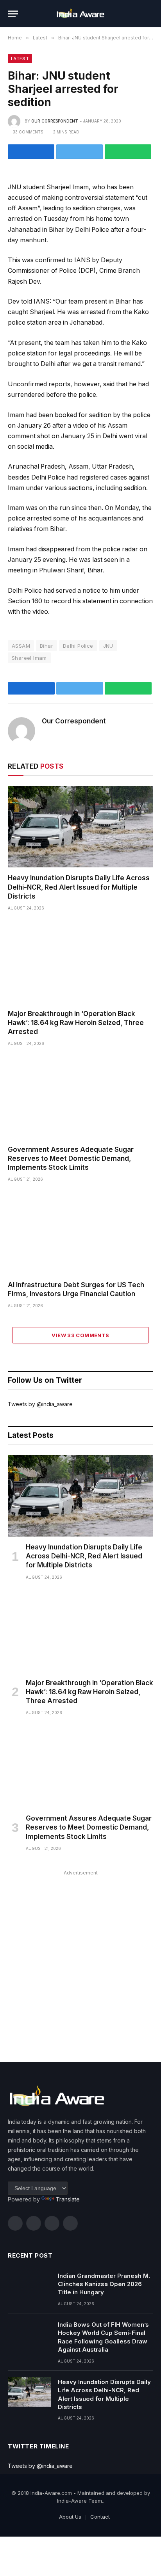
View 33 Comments (80, 1335)
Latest (20, 59)
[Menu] (13, 14)
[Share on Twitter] (80, 152)
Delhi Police (78, 646)
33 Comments (28, 132)
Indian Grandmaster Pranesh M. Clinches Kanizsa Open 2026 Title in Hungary (104, 2284)
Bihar (47, 646)
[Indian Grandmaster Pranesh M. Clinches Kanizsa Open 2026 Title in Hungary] (29, 2286)
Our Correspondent (55, 121)
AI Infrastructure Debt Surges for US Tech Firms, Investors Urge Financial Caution (76, 1289)
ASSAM (21, 646)
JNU (108, 646)
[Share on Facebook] (31, 152)
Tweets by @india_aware (40, 1404)
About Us (70, 2517)
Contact (100, 2517)
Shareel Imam (29, 658)
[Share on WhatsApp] (128, 152)
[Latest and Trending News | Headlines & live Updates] (80, 14)
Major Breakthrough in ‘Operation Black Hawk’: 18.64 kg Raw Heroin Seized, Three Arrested (76, 1023)
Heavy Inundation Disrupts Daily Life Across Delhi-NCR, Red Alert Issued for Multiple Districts (79, 887)
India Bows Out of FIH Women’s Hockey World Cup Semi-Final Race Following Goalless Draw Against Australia (103, 2337)
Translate (68, 2199)
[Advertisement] (80, 1958)
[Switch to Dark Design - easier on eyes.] (138, 14)
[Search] (150, 14)
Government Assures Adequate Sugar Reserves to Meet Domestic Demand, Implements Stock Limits (71, 1158)
